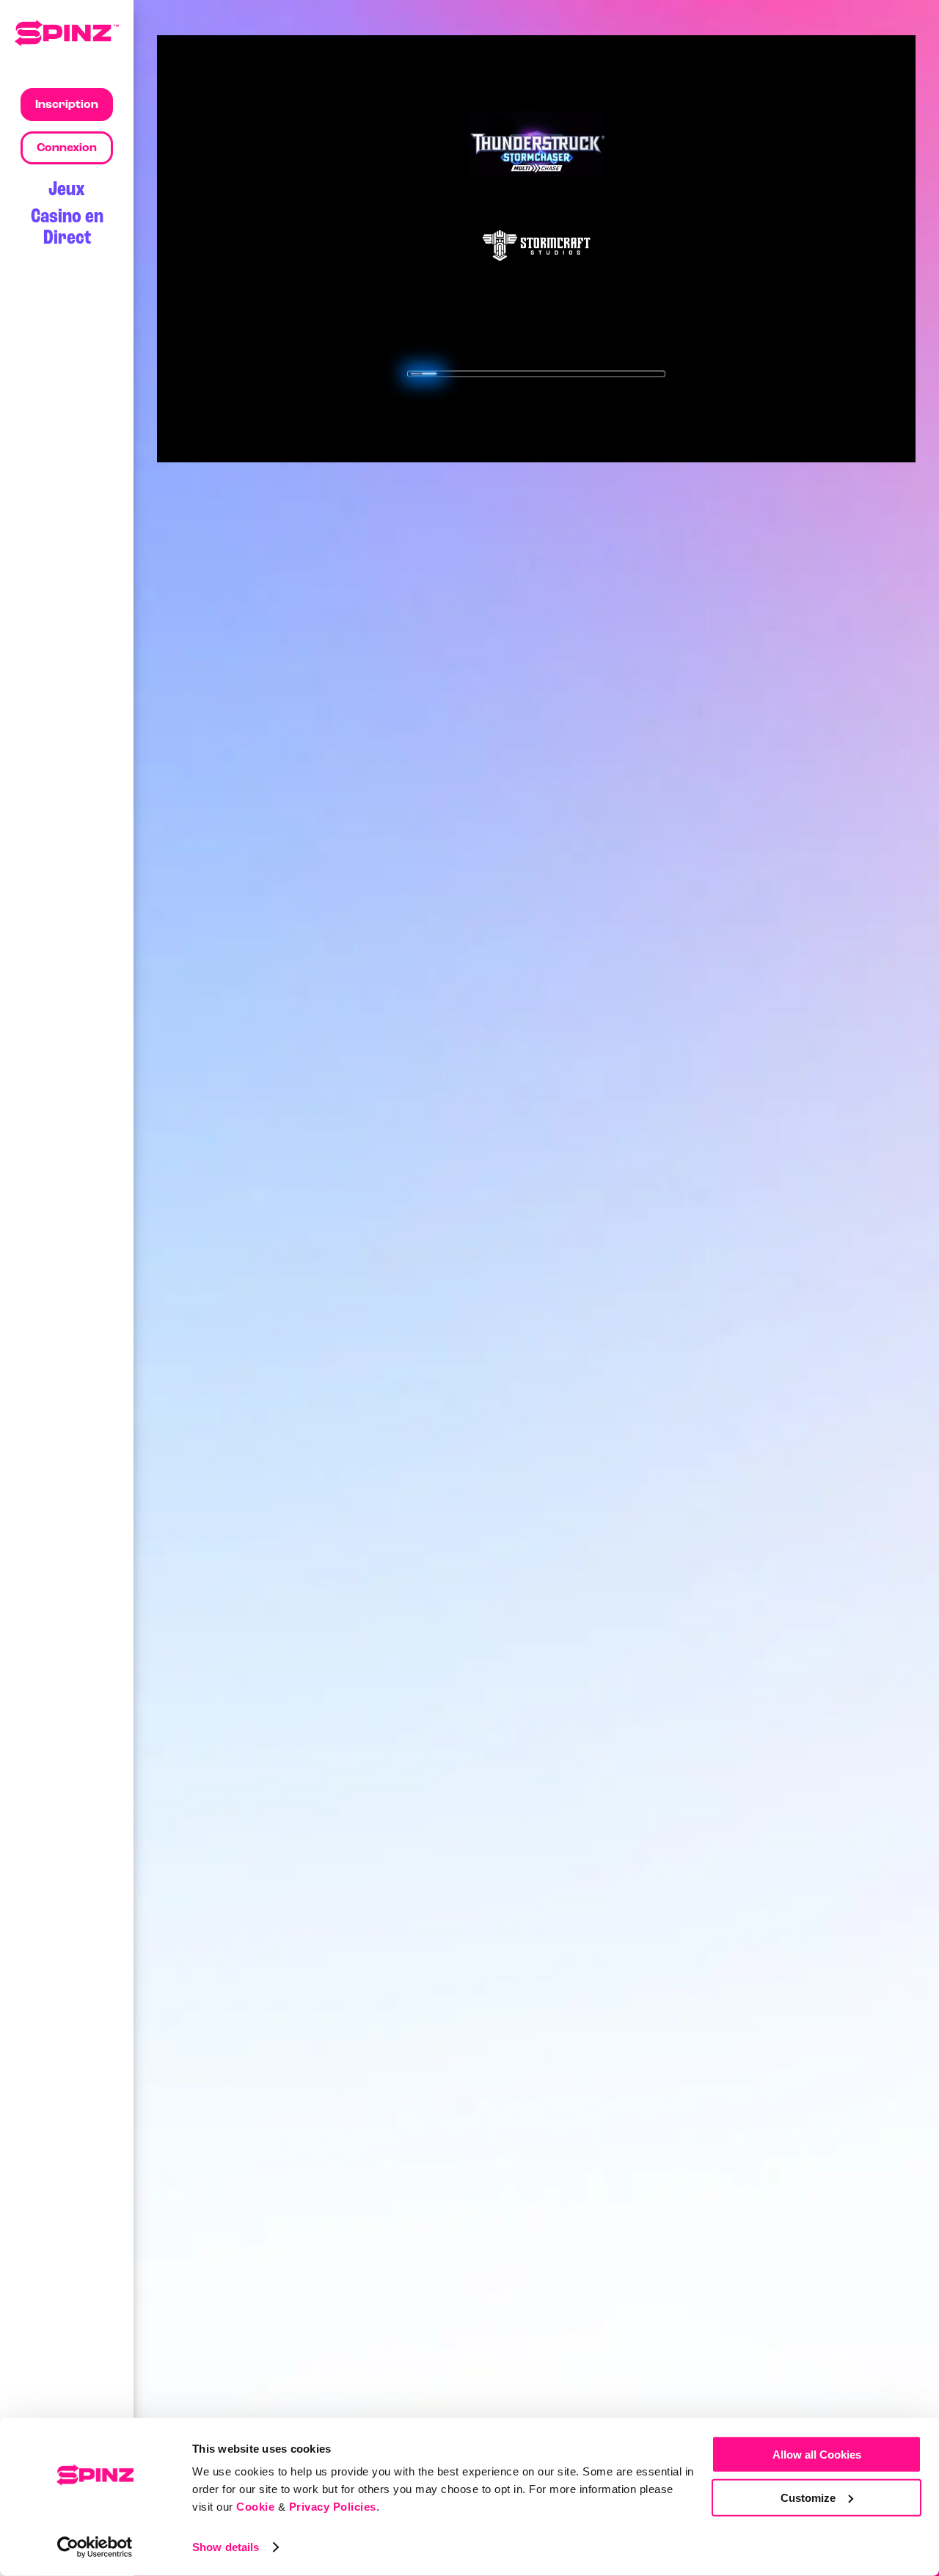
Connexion (67, 148)
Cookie (255, 2507)
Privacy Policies (333, 2507)
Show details (226, 2547)
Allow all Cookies (817, 2455)
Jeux (67, 190)
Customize (808, 2497)
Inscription (67, 105)
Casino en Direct (67, 228)
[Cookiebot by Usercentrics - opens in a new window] (95, 2547)
